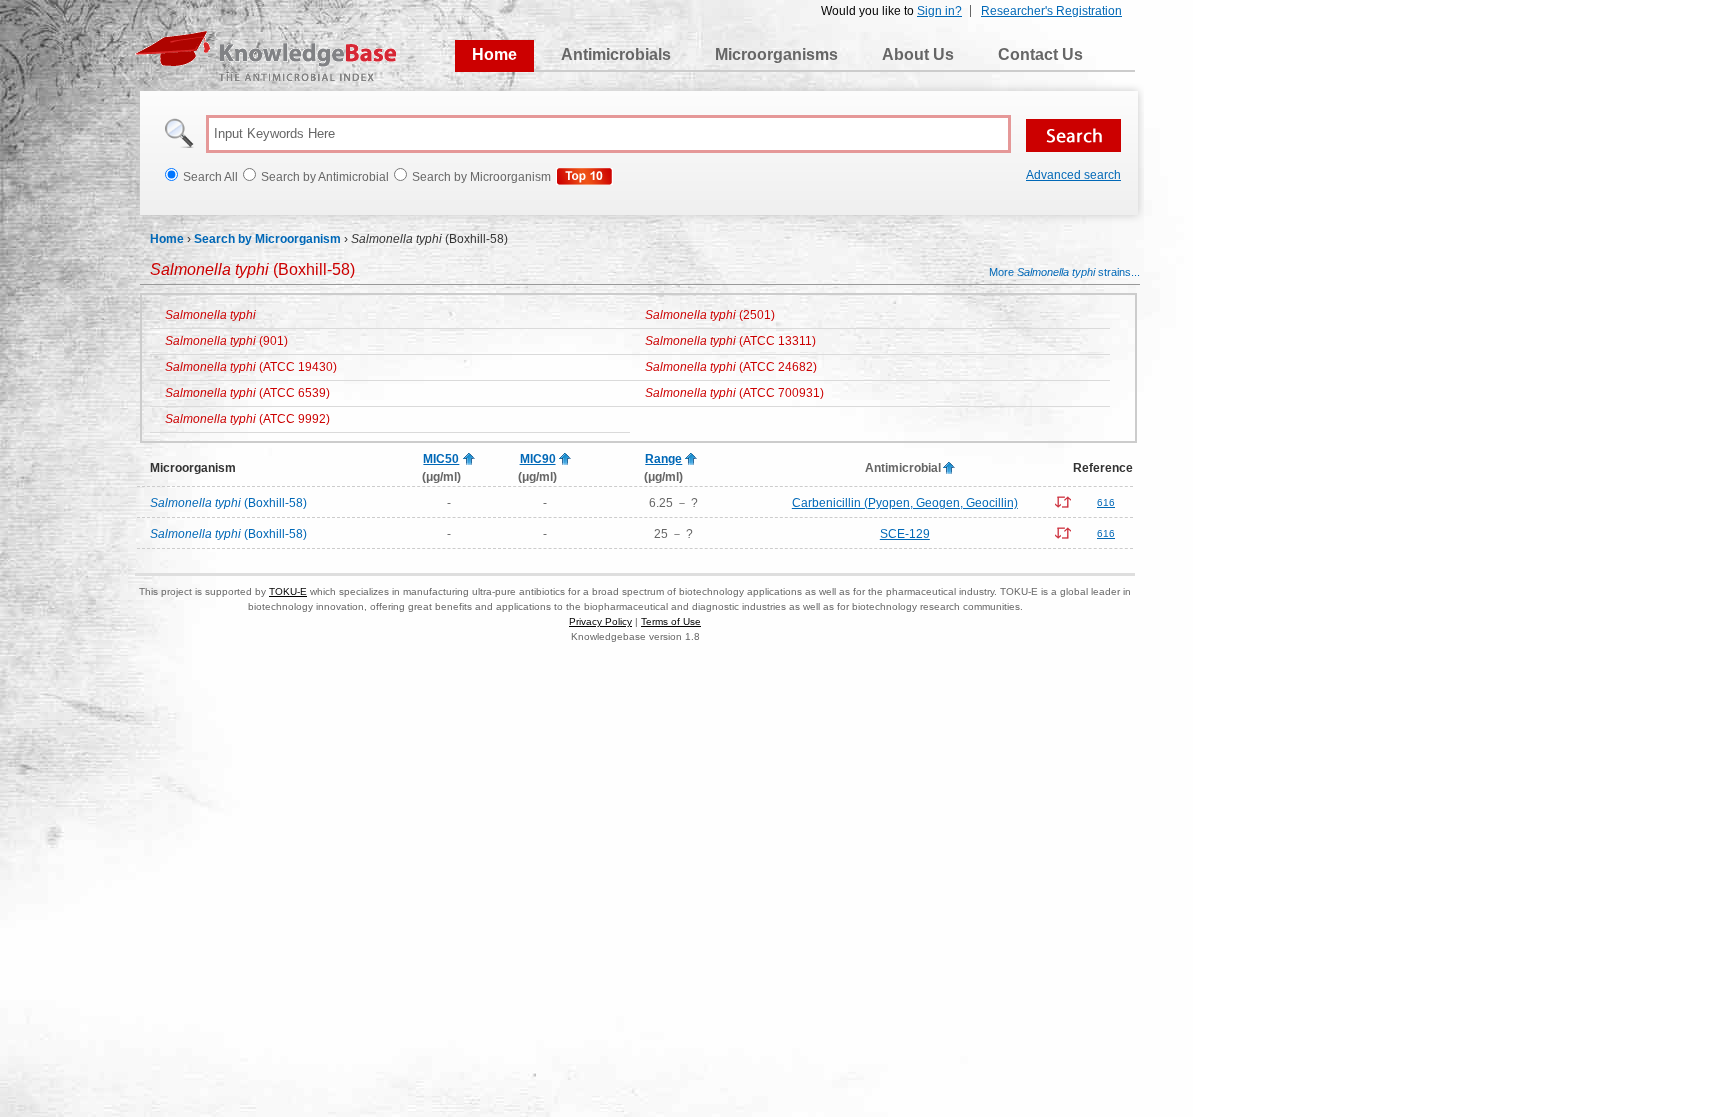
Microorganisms (776, 54)
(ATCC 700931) (734, 393)
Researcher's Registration (1051, 11)
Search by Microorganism (267, 239)
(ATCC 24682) (731, 367)
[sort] (469, 460)
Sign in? (939, 11)
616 (1106, 502)
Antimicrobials (616, 54)
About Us (918, 54)
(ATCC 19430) (251, 367)
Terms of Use (671, 621)
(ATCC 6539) (247, 393)
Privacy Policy (600, 621)
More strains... (1064, 272)
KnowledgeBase (265, 56)
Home (494, 54)
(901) (226, 341)
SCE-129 (905, 534)
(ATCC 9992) (247, 419)
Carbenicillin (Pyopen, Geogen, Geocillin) (905, 503)
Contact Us (1040, 54)
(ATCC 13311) (730, 341)
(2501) (710, 315)
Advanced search (1073, 175)
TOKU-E (288, 591)
